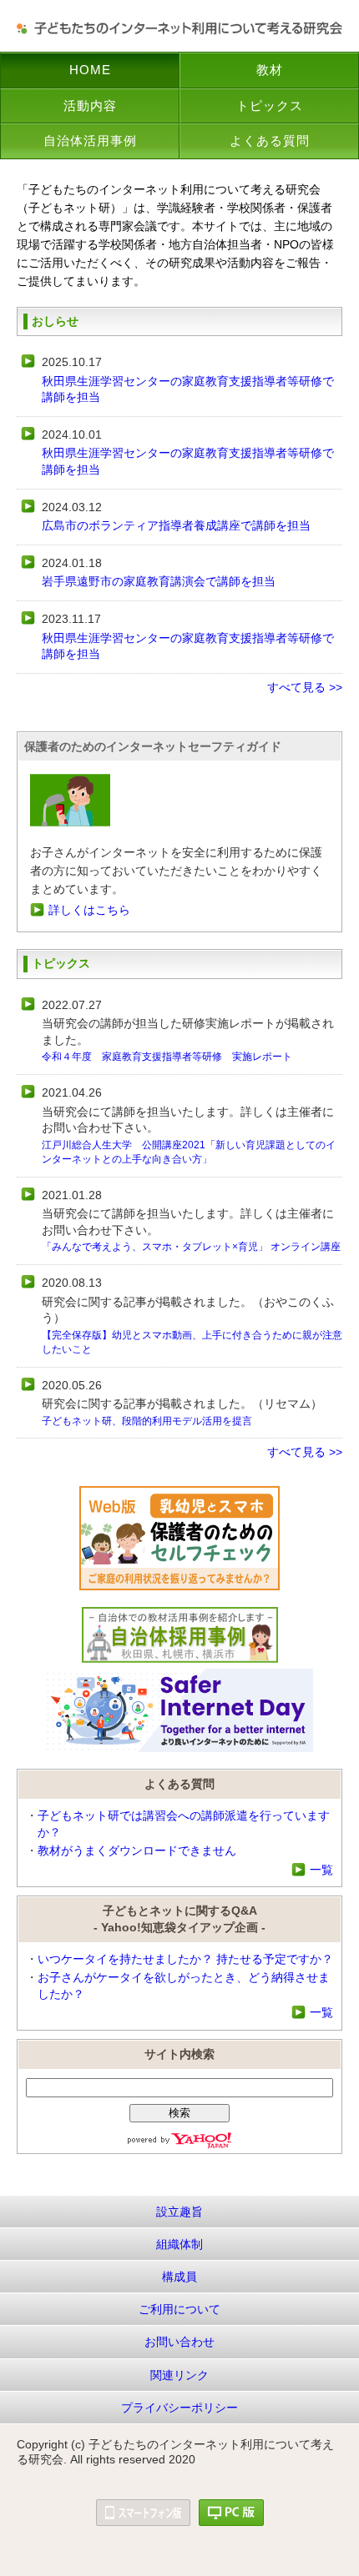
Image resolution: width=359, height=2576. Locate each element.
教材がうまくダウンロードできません (137, 1850)
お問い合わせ (179, 2342)
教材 (270, 70)
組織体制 (179, 2244)
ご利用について (179, 2309)
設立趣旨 (179, 2212)
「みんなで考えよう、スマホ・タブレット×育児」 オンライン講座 (191, 1247)
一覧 (321, 1870)
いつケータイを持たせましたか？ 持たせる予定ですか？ (185, 1959)
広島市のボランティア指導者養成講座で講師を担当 (176, 525)
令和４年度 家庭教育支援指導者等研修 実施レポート (167, 1057)
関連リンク (179, 2375)
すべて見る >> (305, 687)
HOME (90, 70)
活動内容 (90, 105)
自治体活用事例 (90, 141)
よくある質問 (270, 141)
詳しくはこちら (89, 910)
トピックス (270, 105)
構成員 (179, 2277)
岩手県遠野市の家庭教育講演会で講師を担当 (159, 581)
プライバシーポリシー (179, 2408)
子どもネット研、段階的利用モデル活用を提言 (147, 1421)
